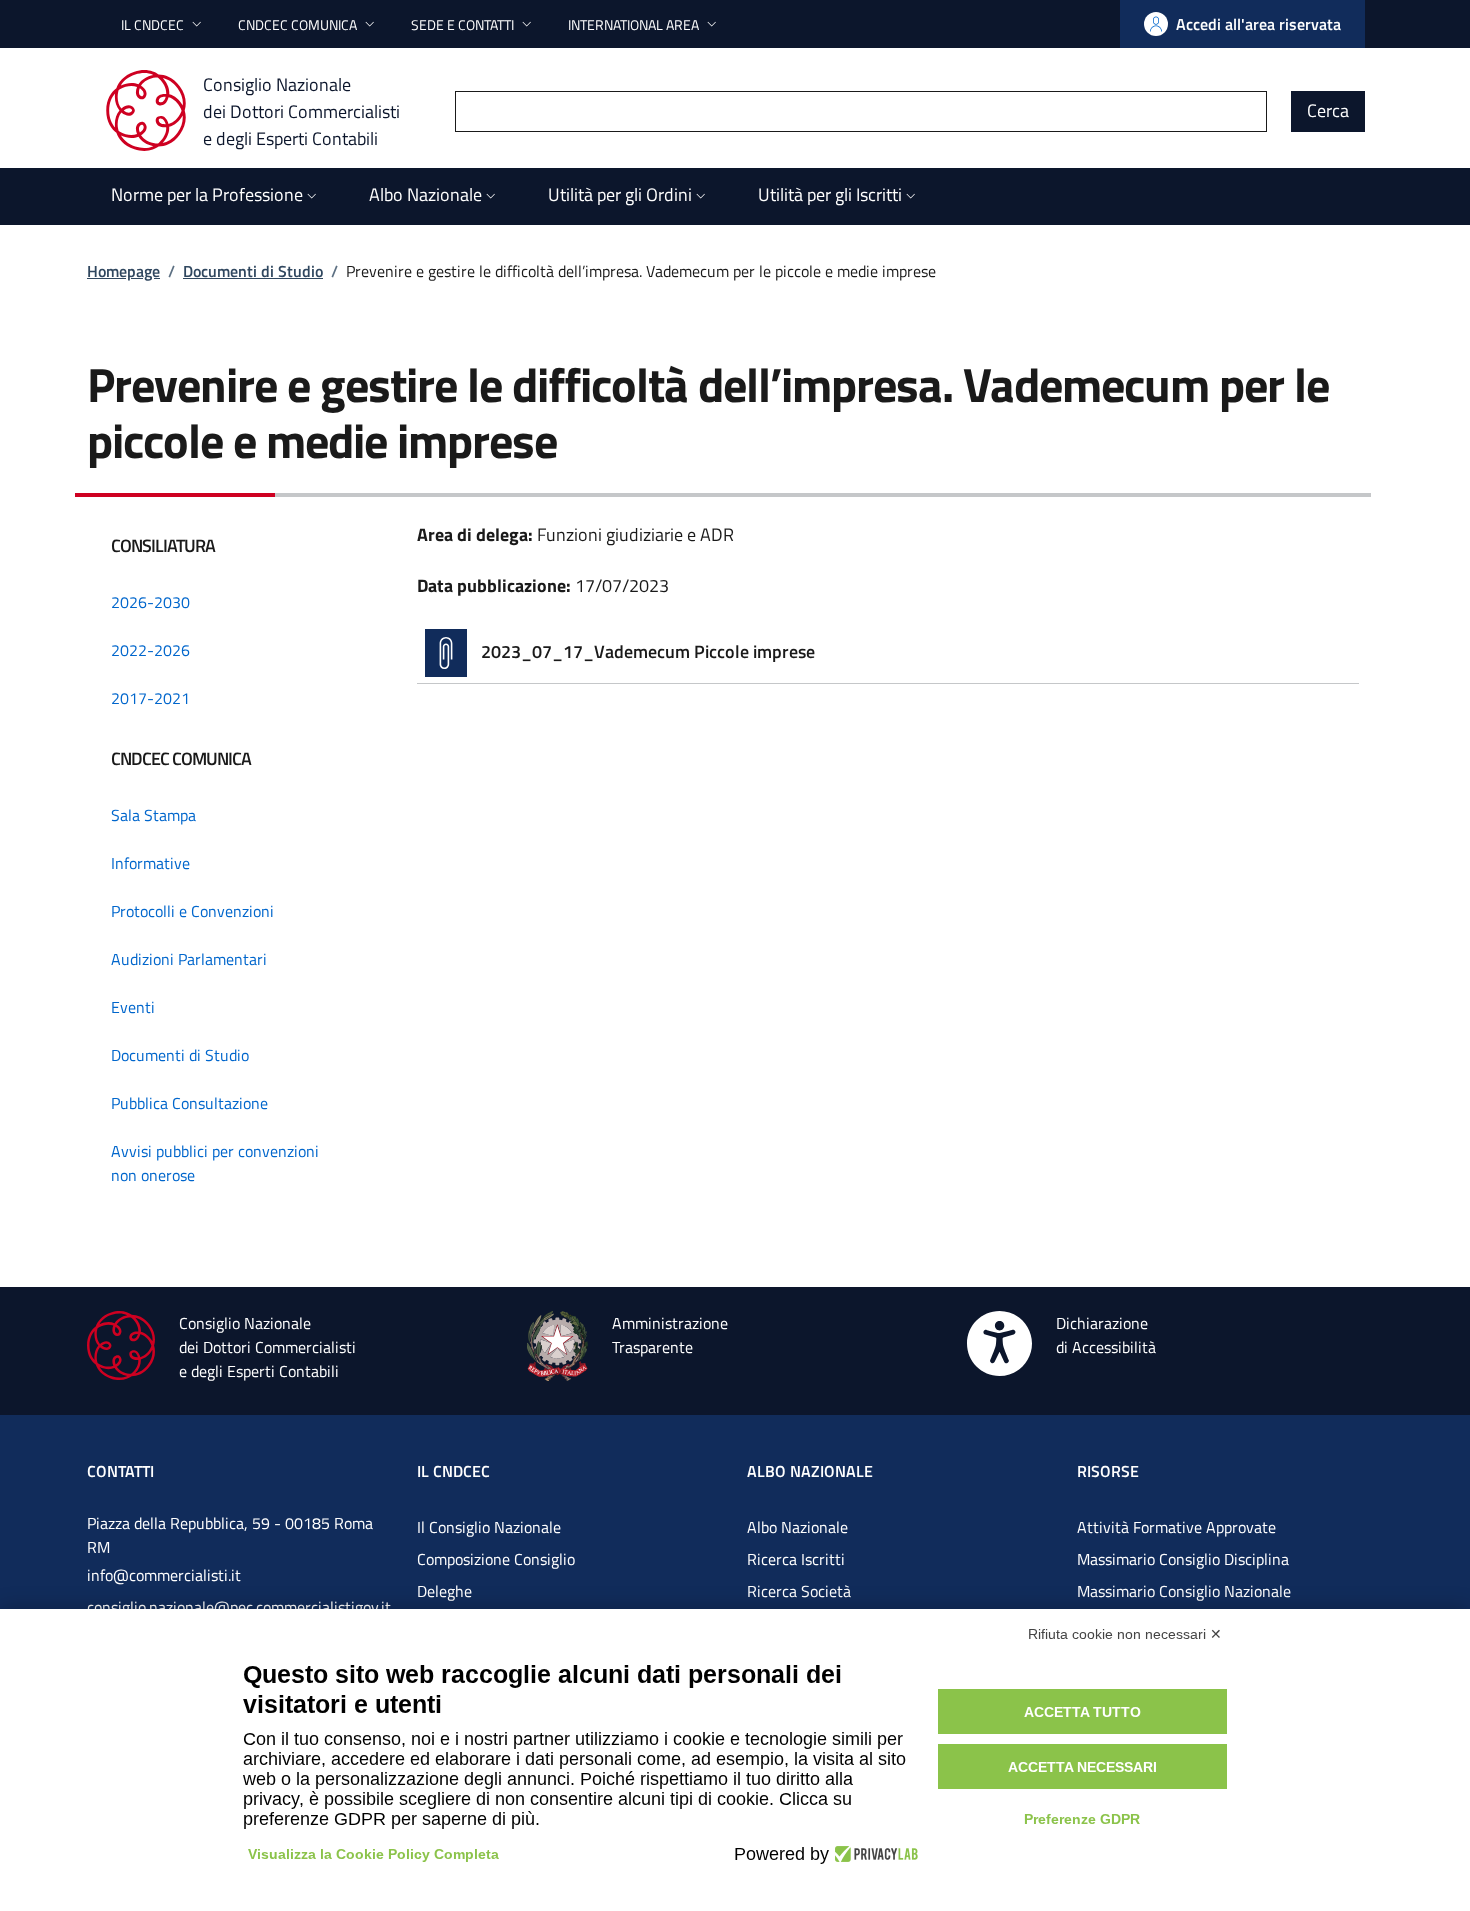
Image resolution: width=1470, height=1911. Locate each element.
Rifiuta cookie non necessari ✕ (1125, 1634)
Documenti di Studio (253, 271)
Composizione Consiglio (496, 1559)
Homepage (123, 271)
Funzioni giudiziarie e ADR (635, 534)
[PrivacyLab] (873, 1854)
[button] (163, 24)
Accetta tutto (1082, 1712)
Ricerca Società (799, 1591)
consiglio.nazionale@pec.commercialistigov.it (239, 1607)
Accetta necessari (1082, 1767)
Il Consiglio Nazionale (489, 1527)
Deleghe (444, 1591)
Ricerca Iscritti (796, 1559)
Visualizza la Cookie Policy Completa (373, 1854)
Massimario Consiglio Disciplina (1183, 1559)
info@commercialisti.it (164, 1575)
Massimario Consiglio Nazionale (1184, 1591)
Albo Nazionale (797, 1527)
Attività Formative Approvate (1176, 1527)
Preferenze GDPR (1082, 1819)
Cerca (1328, 110)
